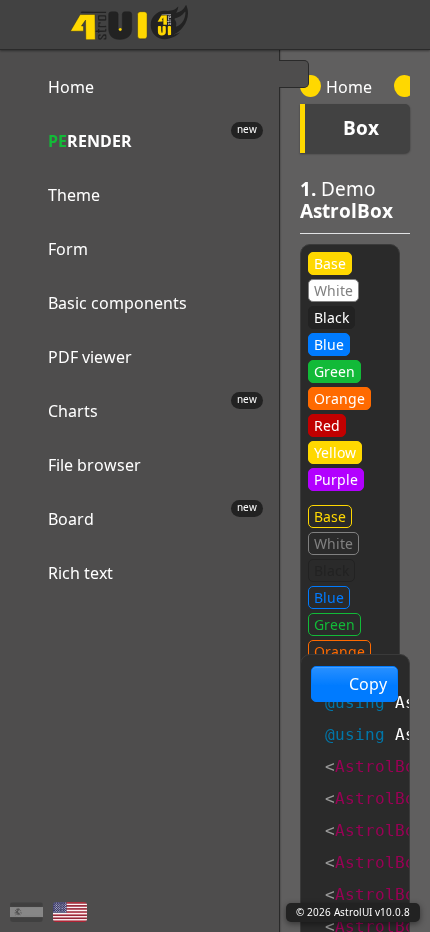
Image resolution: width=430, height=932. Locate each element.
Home (349, 87)
